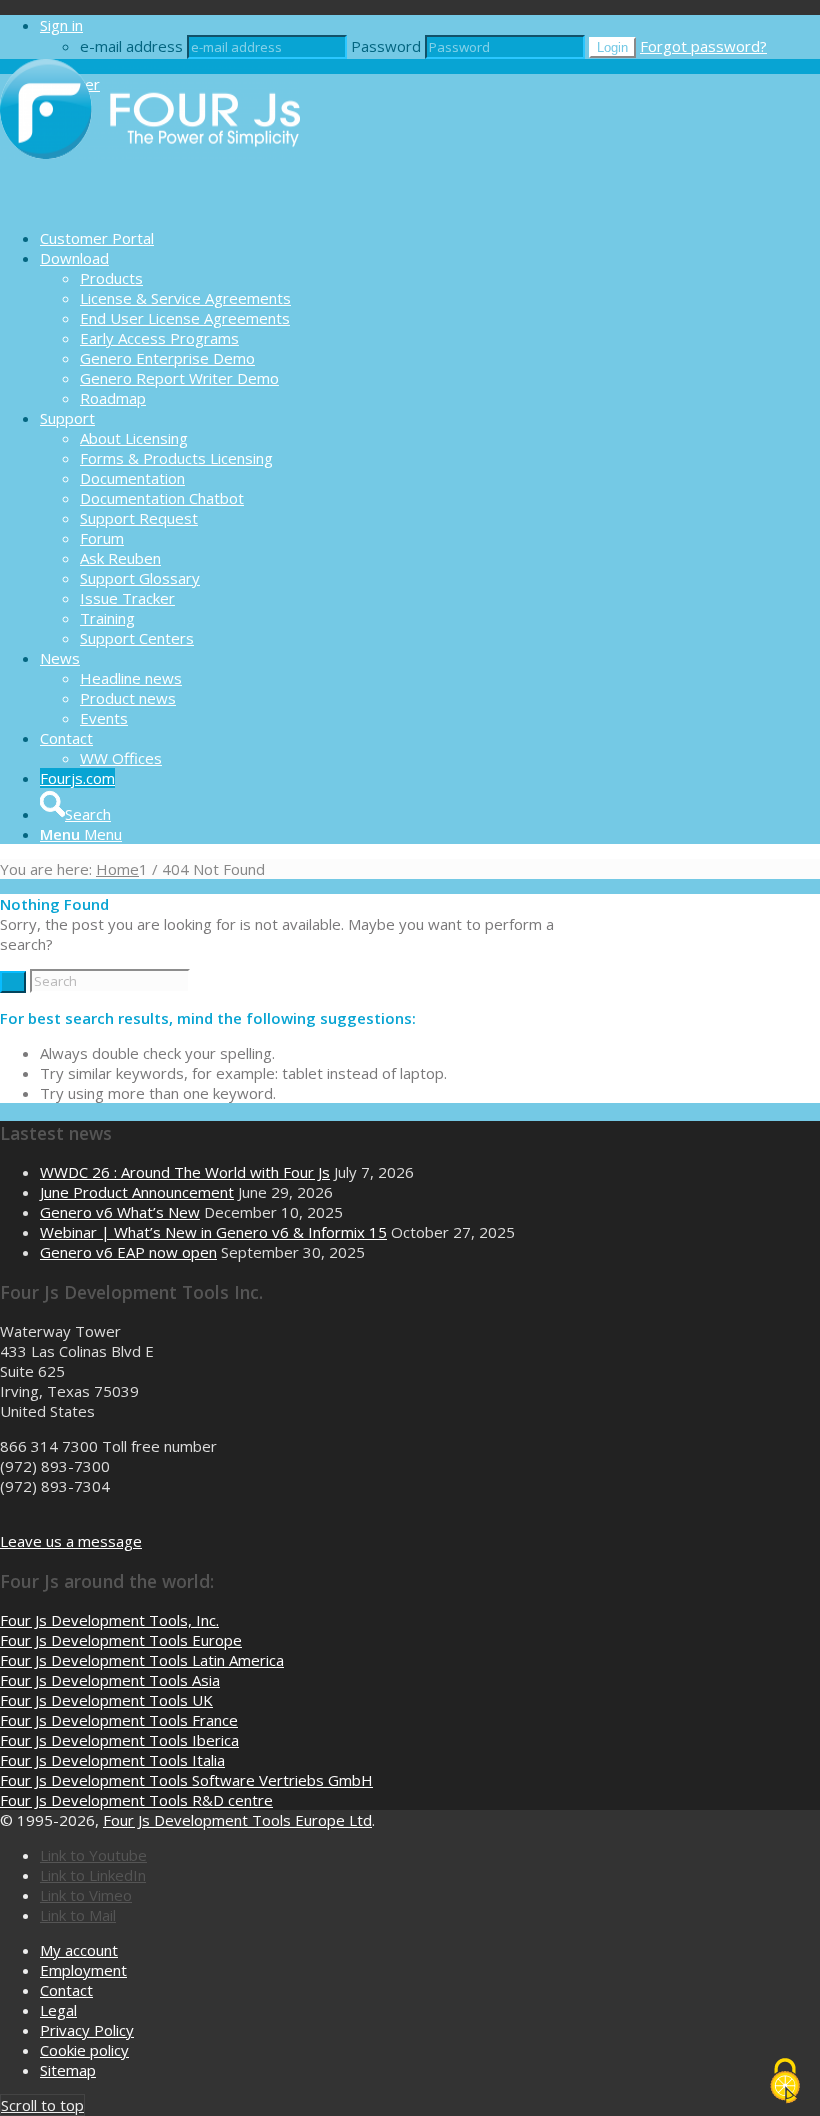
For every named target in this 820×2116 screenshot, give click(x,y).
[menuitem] (430, 238)
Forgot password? (703, 46)
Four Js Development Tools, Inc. (109, 1620)
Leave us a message (71, 1541)
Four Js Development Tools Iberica (119, 1740)
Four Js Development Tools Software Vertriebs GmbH (186, 1780)
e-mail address (131, 46)
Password (386, 46)
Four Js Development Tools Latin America (142, 1660)
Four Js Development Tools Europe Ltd (237, 1820)
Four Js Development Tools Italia (112, 1760)
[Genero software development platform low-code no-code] (150, 203)
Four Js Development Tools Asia (110, 1680)
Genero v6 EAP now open (128, 1252)
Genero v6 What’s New (120, 1212)
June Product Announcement (137, 1192)
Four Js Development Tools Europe (121, 1640)
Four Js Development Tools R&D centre (136, 1800)
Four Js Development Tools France (119, 1720)
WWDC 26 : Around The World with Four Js (185, 1172)
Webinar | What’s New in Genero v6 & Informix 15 (213, 1232)
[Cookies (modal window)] (785, 2082)
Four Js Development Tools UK (106, 1700)
